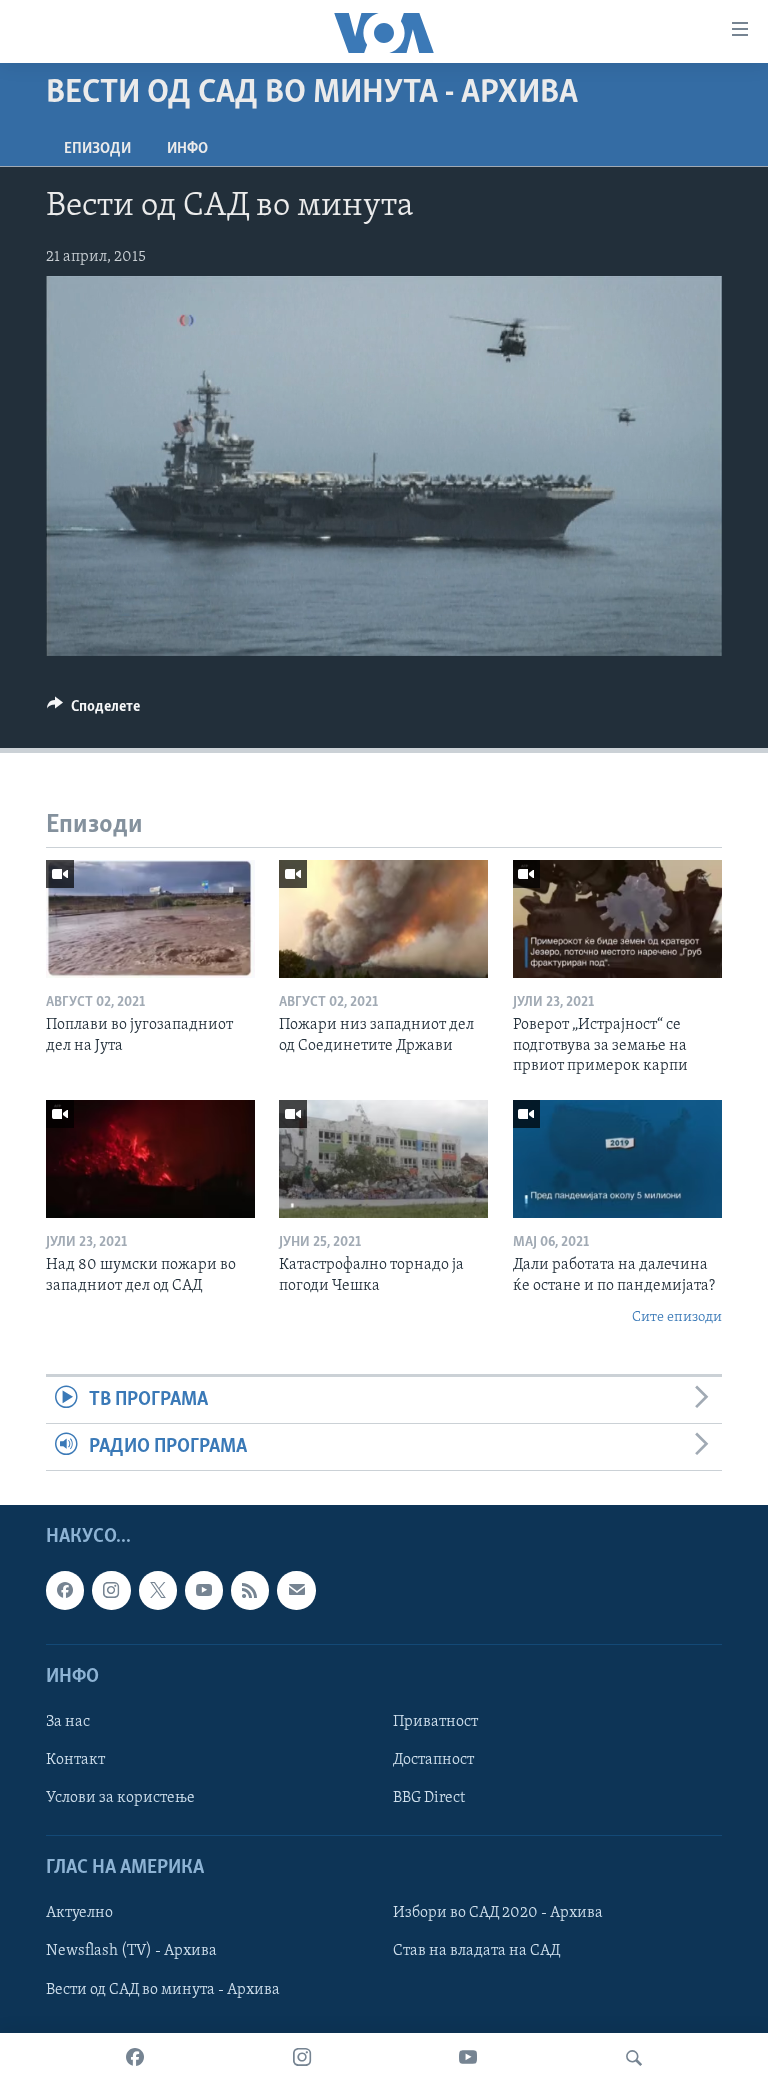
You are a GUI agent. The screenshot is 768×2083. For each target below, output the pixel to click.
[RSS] (250, 1591)
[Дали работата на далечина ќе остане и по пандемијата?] (617, 1159)
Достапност (433, 1760)
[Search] (634, 2058)
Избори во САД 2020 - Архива (498, 1914)
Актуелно (79, 1914)
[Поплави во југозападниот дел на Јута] (150, 919)
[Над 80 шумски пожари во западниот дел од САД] (150, 1159)
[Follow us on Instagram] (111, 1591)
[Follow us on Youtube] (204, 1591)
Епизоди (97, 149)
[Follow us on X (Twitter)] (158, 1591)
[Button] (93, 711)
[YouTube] (468, 2058)
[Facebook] (135, 2058)
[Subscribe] (296, 1591)
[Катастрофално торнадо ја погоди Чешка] (383, 1159)
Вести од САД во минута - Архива (163, 1990)
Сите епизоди (677, 1317)
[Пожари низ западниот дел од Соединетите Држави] (383, 919)
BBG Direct (429, 1798)
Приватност (435, 1722)
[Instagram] (302, 2058)
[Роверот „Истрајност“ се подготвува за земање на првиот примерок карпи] (617, 919)
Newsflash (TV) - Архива (131, 1952)
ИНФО (187, 149)
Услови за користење (120, 1798)
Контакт (75, 1760)
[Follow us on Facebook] (65, 1591)
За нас (68, 1722)
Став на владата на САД (476, 1952)
